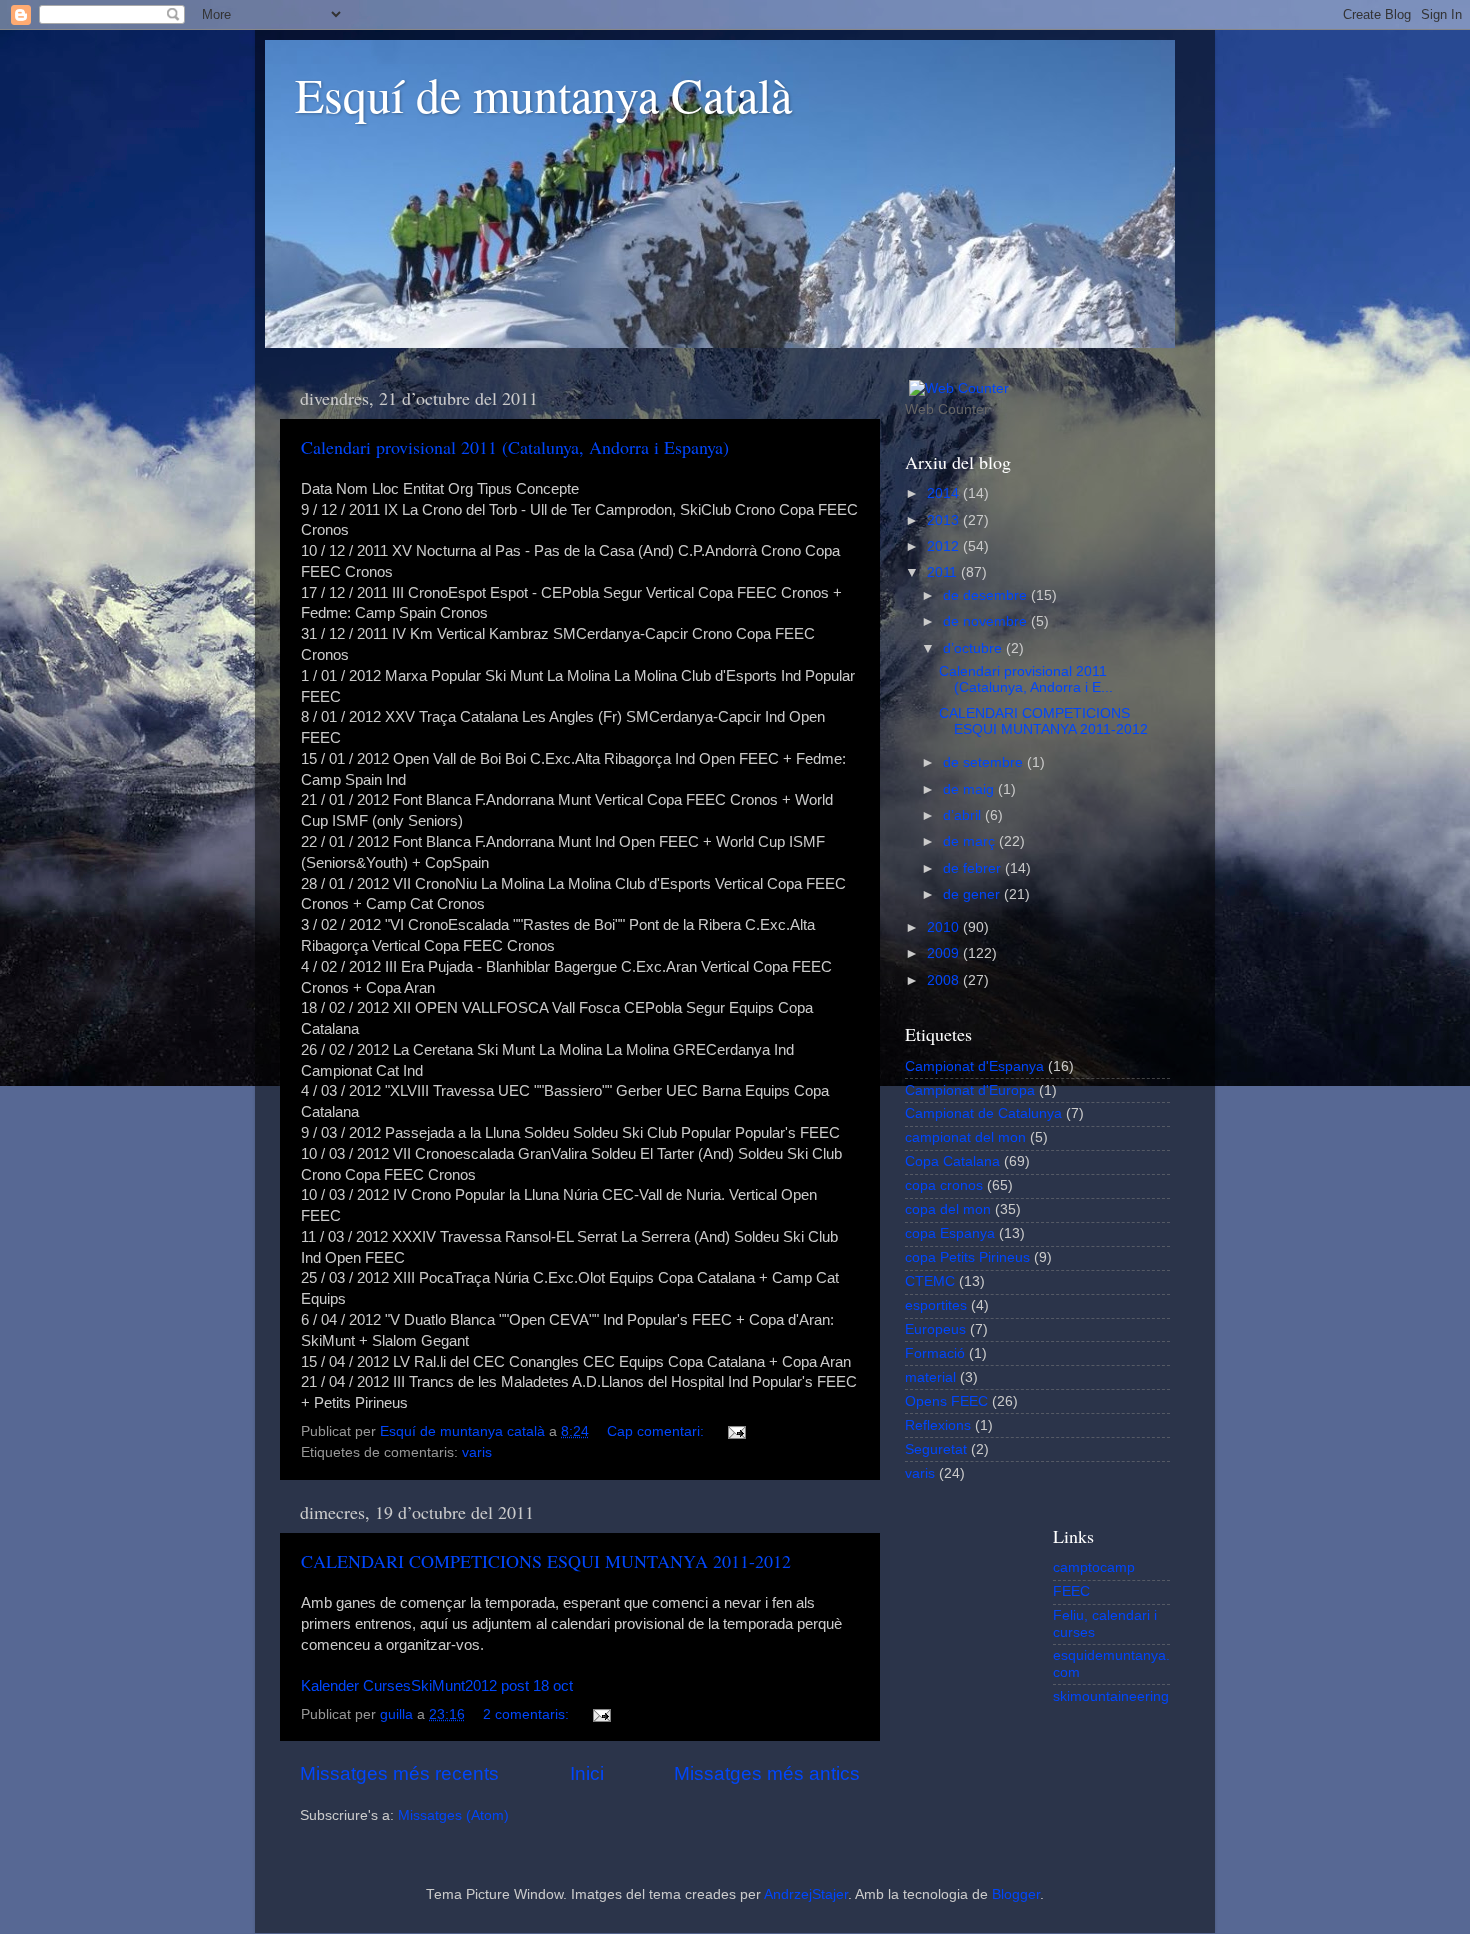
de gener (973, 894)
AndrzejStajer (806, 1894)
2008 (945, 980)
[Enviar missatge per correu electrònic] (735, 1431)
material (930, 1377)
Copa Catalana (952, 1161)
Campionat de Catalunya (983, 1113)
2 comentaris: (528, 1714)
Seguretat (936, 1449)
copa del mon (948, 1209)
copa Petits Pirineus (967, 1257)
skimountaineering (1111, 1696)
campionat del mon (965, 1137)
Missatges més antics (767, 1773)
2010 (945, 927)
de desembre (987, 595)
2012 (945, 546)
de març (971, 841)
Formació (935, 1353)
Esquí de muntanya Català (543, 94)
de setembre (985, 762)
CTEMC (930, 1281)
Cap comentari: (657, 1431)
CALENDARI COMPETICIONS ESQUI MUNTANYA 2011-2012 (546, 1561)
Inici (587, 1773)
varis (477, 1452)
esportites (936, 1305)
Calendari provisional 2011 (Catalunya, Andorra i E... (1026, 679)
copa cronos (944, 1185)
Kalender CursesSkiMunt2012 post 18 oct (437, 1686)
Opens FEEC (946, 1401)
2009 (945, 953)
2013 (945, 520)
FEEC (1071, 1591)
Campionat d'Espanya (974, 1066)
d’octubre (974, 648)
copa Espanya (950, 1233)
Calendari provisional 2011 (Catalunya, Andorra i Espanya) (515, 447)
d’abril (964, 815)
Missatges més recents (399, 1773)
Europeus (935, 1329)
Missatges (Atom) (453, 1815)
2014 (945, 493)
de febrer (974, 868)
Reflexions (938, 1425)
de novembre (987, 621)
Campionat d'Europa (970, 1090)
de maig (970, 789)
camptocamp (1094, 1567)
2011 (944, 572)
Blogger (1016, 1894)
